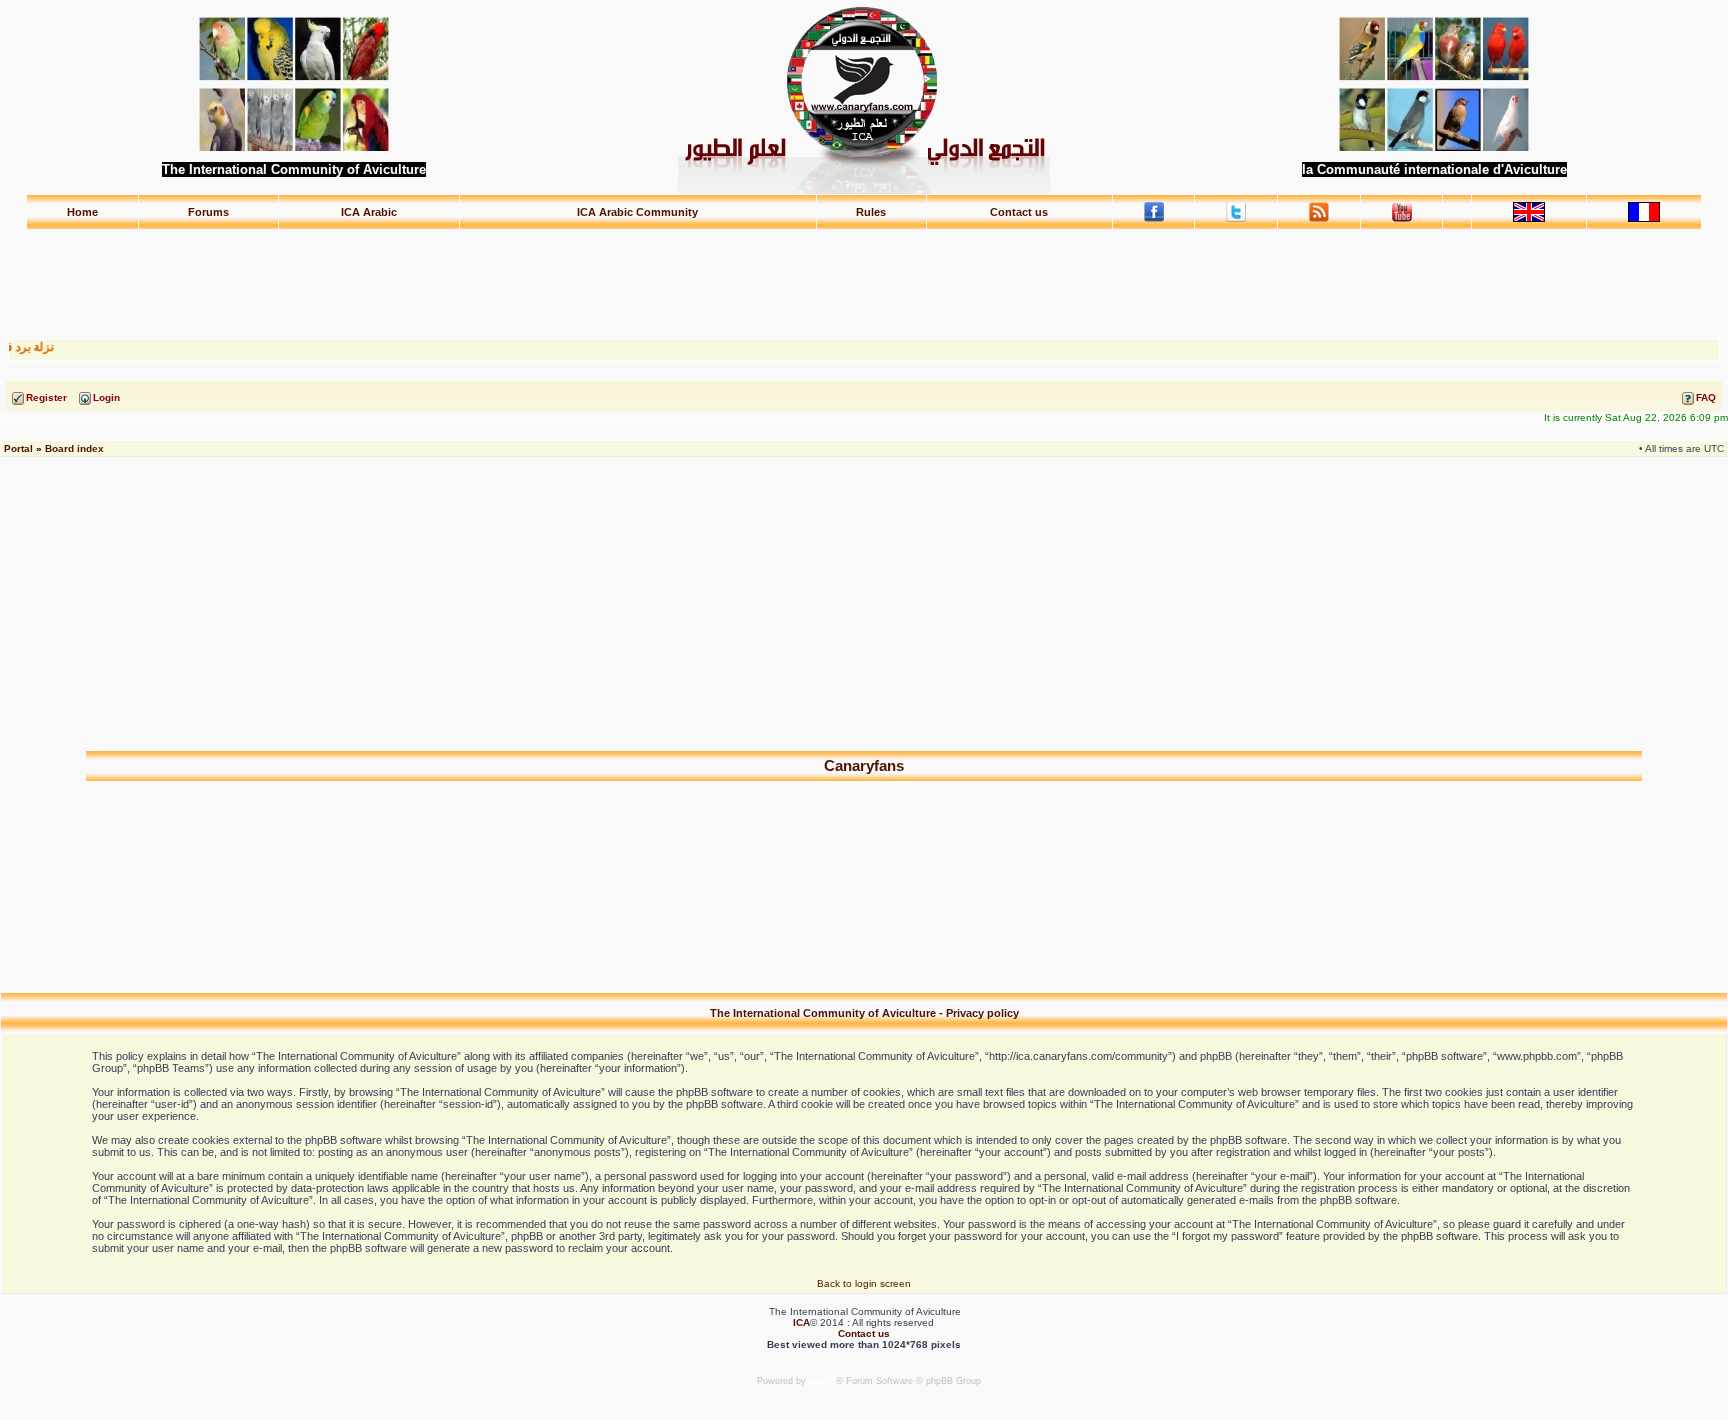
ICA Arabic (369, 212)
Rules (871, 212)
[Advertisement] (864, 275)
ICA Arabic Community (637, 212)
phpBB (822, 1381)
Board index (74, 448)
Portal (18, 448)
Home (82, 212)
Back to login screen (864, 1283)
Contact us (1019, 212)
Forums (208, 212)
